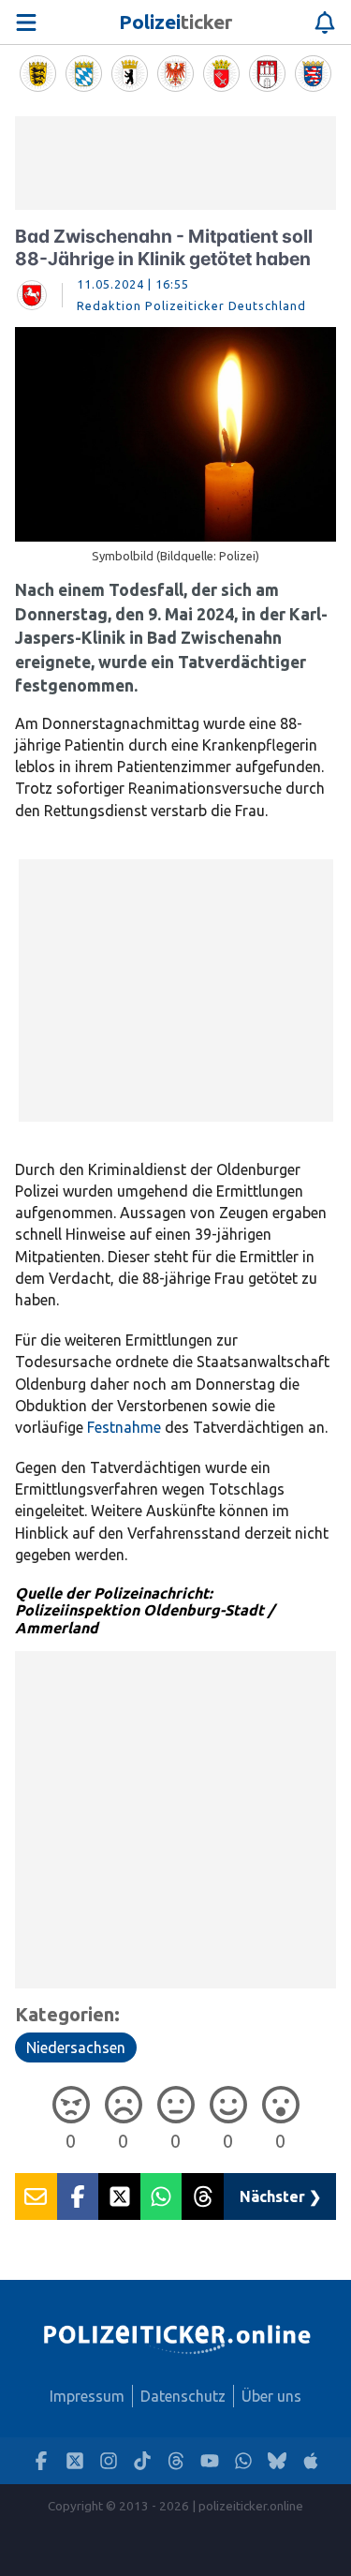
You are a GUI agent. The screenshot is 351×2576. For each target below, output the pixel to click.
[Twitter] (75, 2461)
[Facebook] (41, 2461)
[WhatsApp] (243, 2461)
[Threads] (176, 2461)
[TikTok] (142, 2461)
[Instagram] (109, 2461)
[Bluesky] (277, 2461)
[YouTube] (210, 2461)
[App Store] (311, 2461)
